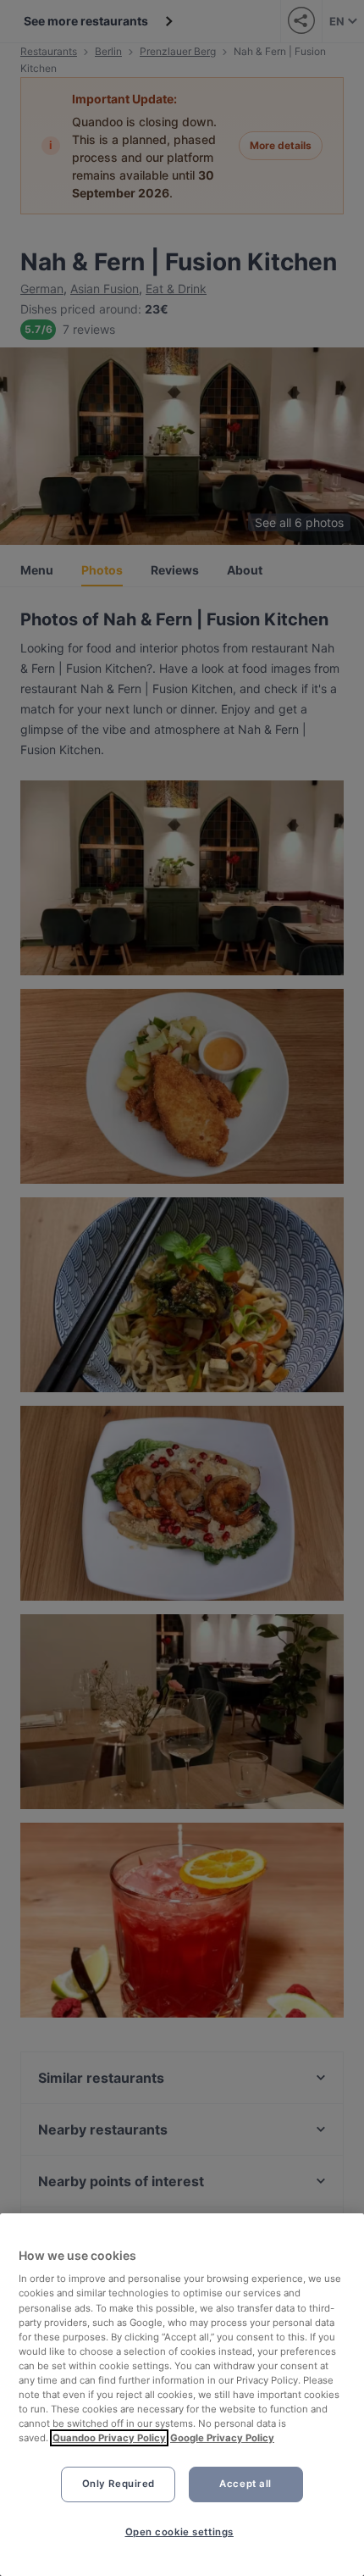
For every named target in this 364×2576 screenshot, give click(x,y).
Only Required (119, 2484)
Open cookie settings (179, 2532)
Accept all (245, 2484)
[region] (182, 2395)
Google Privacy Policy (222, 2438)
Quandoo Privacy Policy (109, 2438)
